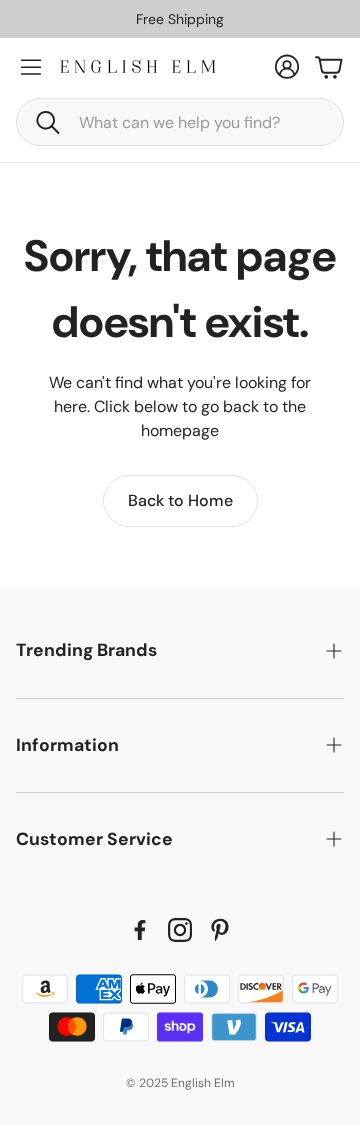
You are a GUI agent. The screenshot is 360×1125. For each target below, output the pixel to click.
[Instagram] (180, 930)
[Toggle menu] (31, 67)
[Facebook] (140, 930)
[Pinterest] (220, 930)
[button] (180, 122)
